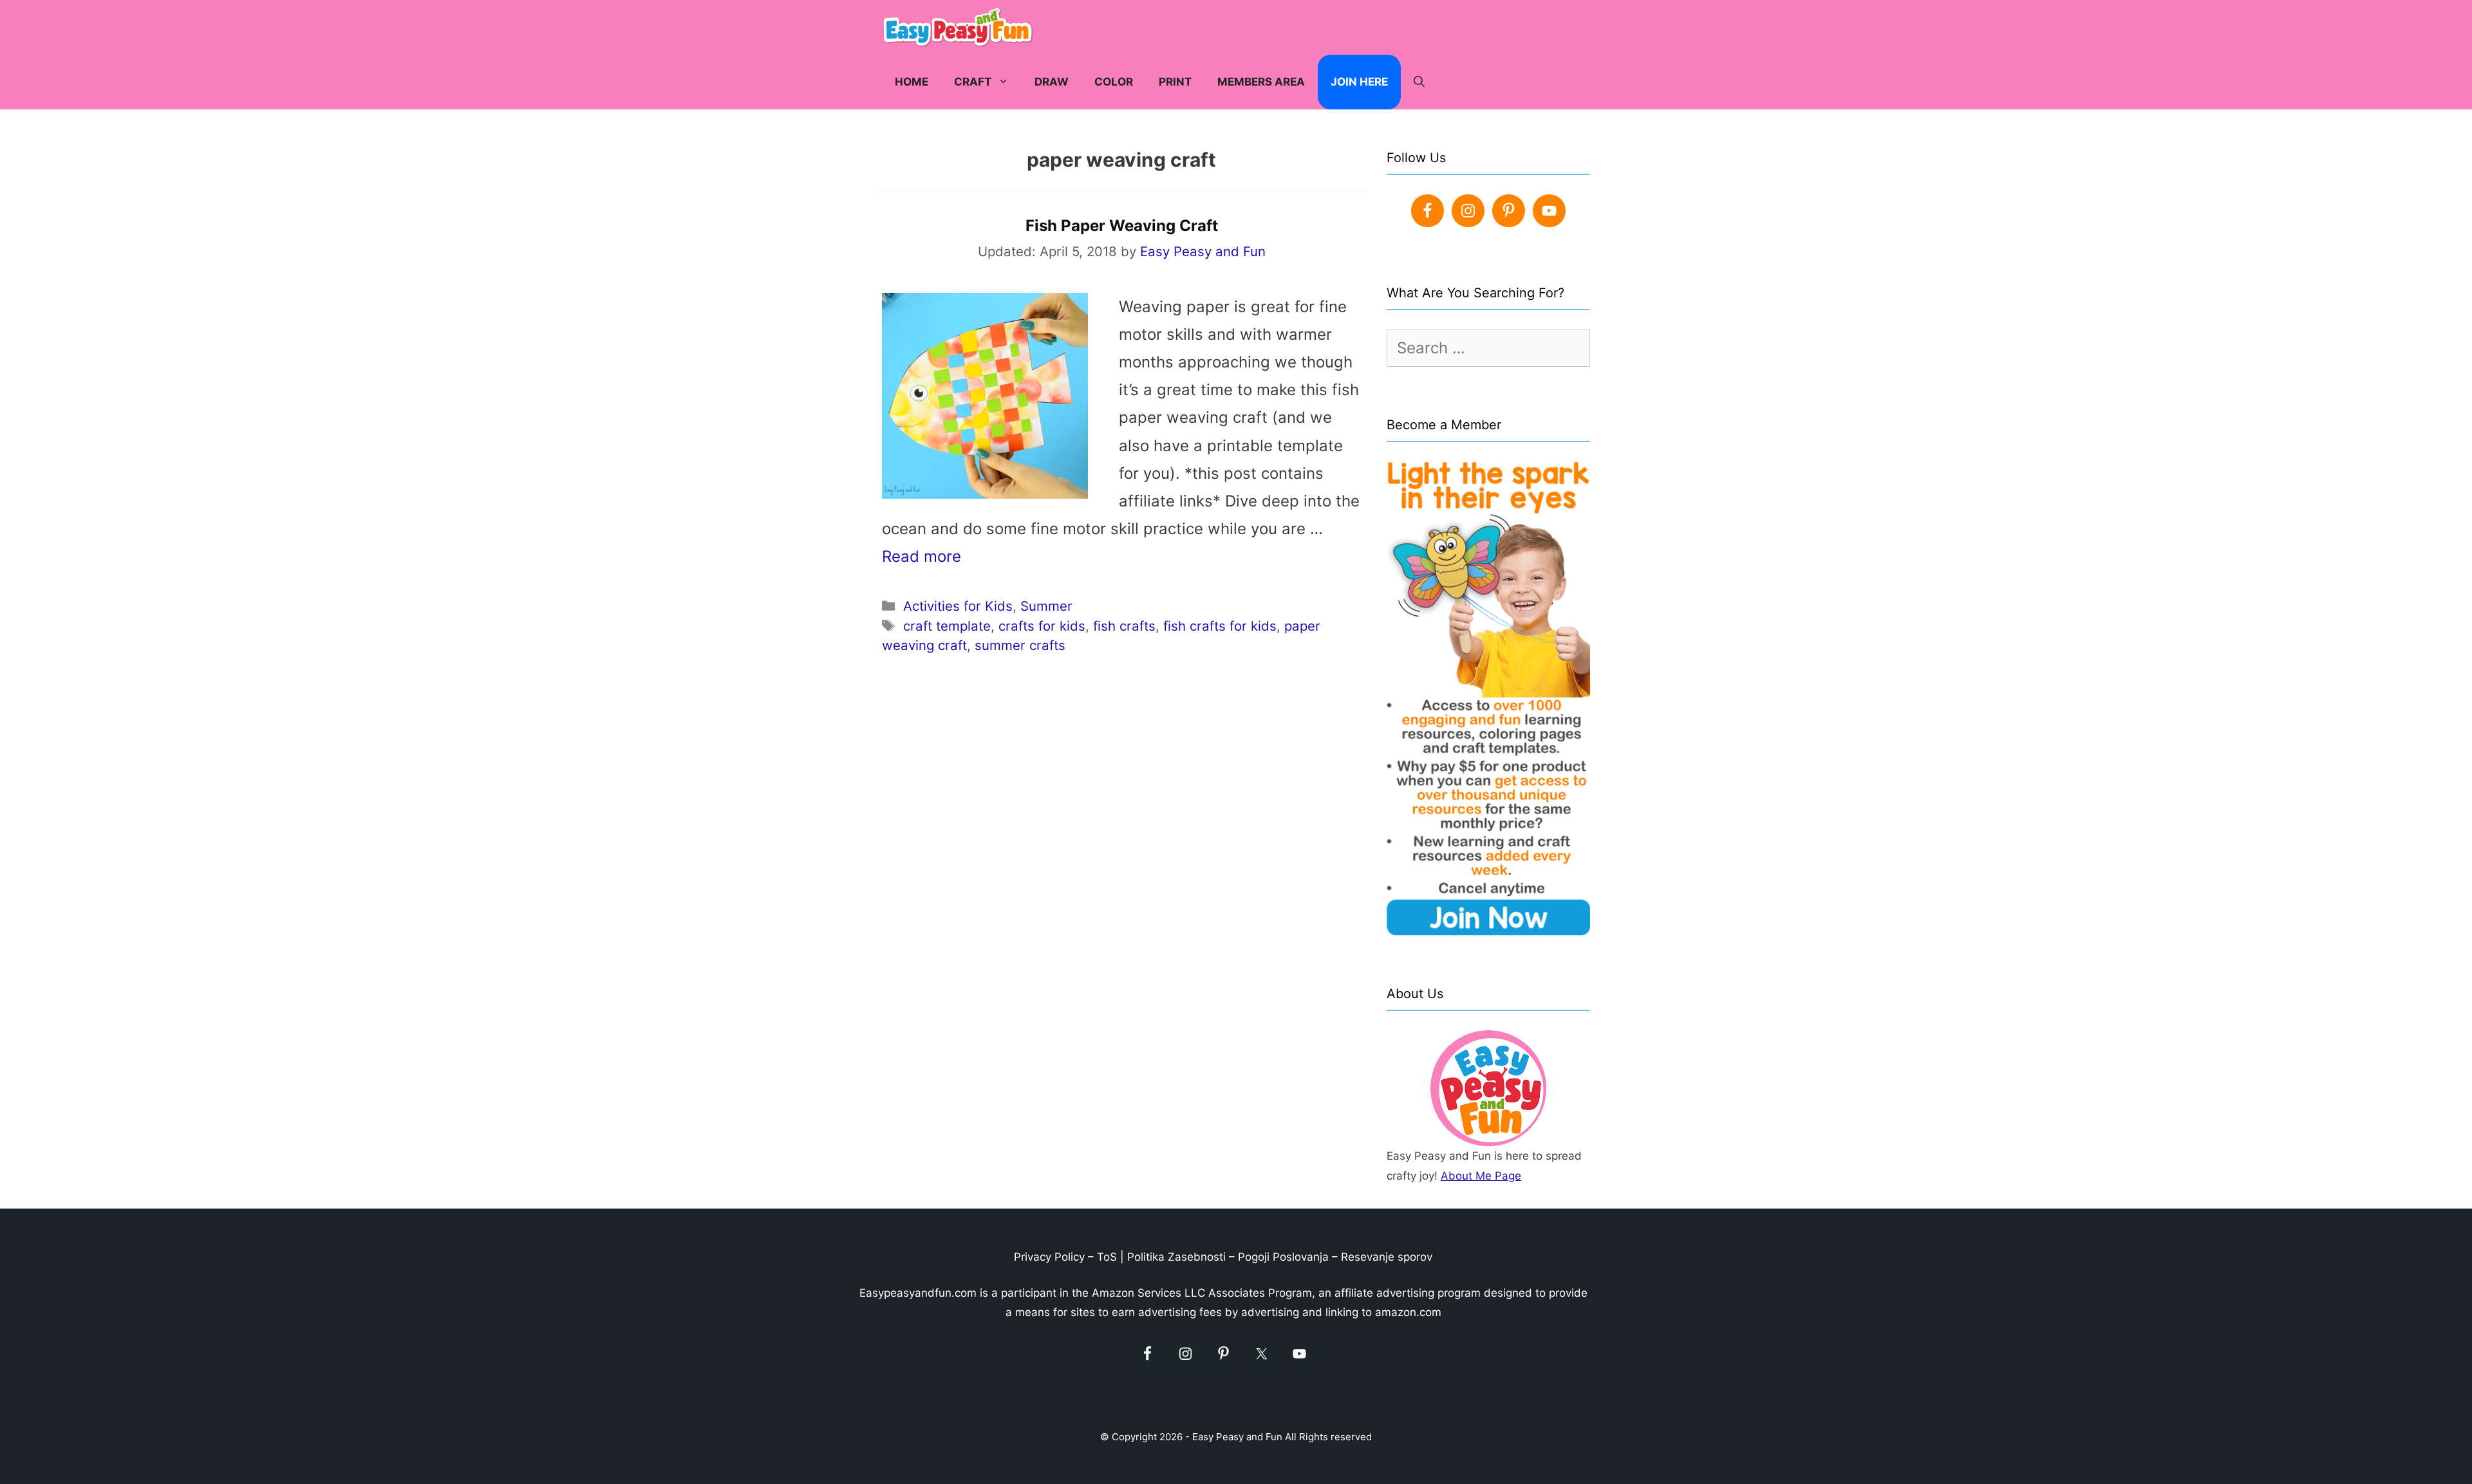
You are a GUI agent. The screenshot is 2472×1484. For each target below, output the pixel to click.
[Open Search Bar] (1419, 82)
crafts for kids (1042, 626)
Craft (973, 82)
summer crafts (1020, 645)
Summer (1046, 606)
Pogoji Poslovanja (1283, 1257)
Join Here (1359, 82)
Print (1175, 82)
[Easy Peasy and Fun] (961, 27)
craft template (947, 626)
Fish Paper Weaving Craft (1122, 226)
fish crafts (1124, 626)
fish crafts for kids (1220, 626)
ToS (1107, 1257)
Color (1114, 82)
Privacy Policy (1049, 1257)
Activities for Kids (958, 606)
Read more (922, 556)
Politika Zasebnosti (1176, 1257)
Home (912, 82)
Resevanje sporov (1387, 1257)
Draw (1052, 82)
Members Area (1261, 82)
